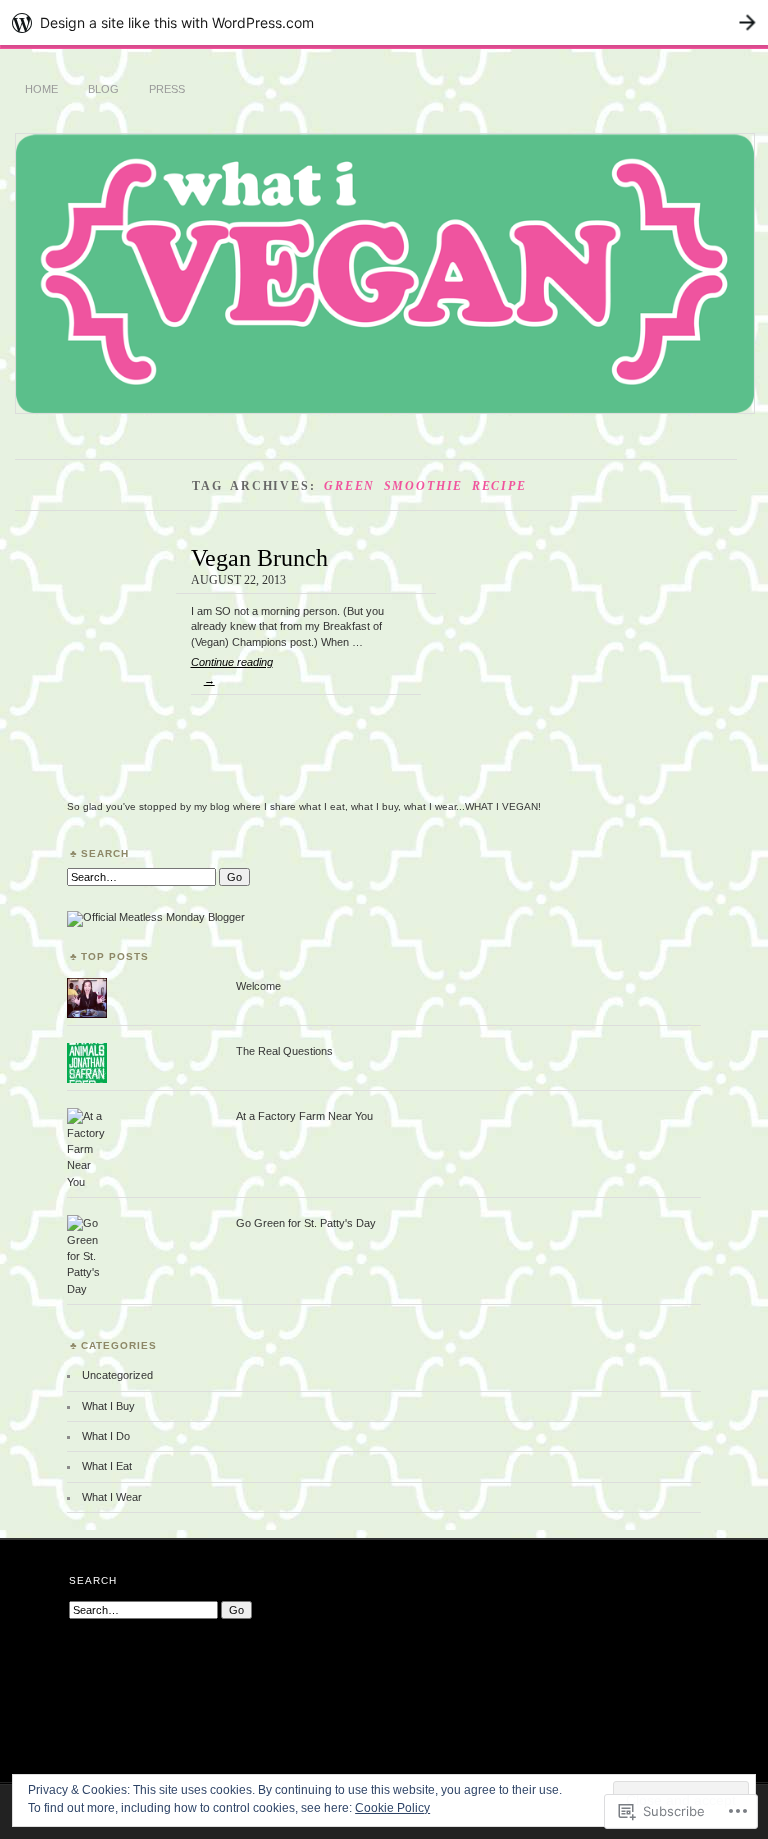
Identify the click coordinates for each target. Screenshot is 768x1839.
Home (41, 89)
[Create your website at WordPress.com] (384, 22)
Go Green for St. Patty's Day (306, 1223)
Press (167, 89)
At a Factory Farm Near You (304, 1116)
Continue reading (232, 671)
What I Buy (108, 1406)
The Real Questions (284, 1051)
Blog (103, 89)
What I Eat (107, 1466)
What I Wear (112, 1497)
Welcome (258, 986)
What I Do (106, 1436)
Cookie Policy (392, 1808)
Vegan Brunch (259, 557)
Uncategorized (117, 1375)
